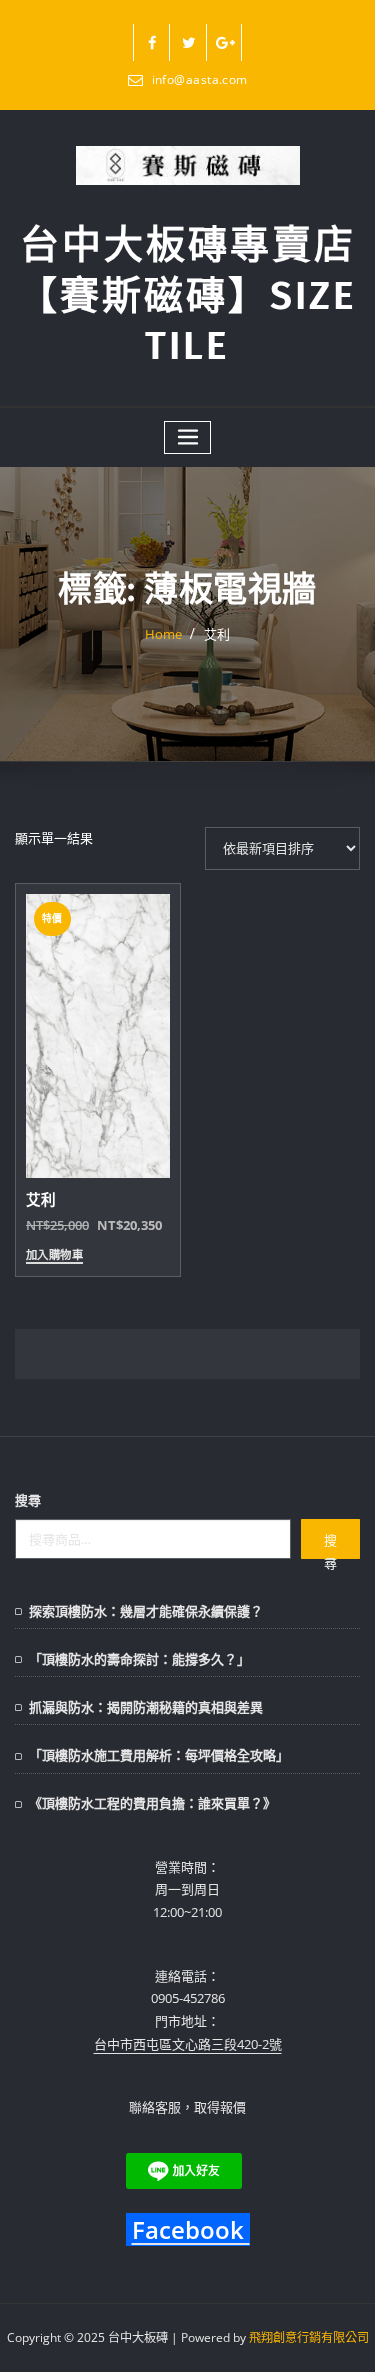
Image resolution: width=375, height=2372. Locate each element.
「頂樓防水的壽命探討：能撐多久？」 (139, 1659)
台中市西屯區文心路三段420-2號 (188, 2044)
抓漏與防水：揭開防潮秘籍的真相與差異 (146, 1707)
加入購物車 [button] (54, 1255)
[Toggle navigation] (188, 437)
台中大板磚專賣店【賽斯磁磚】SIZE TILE (187, 295)
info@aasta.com (200, 79)
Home (163, 634)
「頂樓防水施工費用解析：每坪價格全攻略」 (159, 1755)
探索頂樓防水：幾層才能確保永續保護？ (146, 1611)
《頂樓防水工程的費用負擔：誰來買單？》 (152, 1803)
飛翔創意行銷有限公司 (309, 2337)
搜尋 (28, 1500)
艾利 (217, 634)
